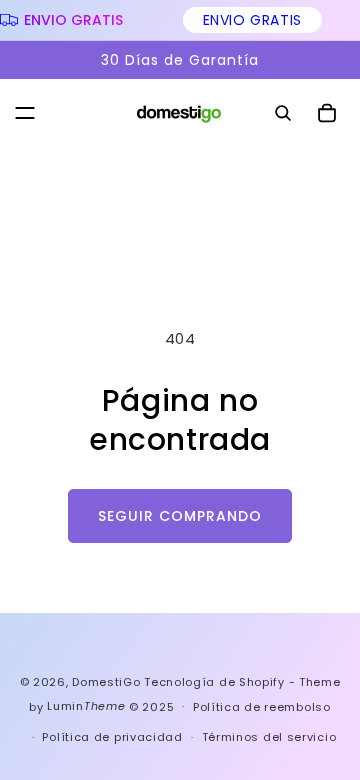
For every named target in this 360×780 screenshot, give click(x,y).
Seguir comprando (180, 516)
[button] (25, 113)
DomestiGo (106, 682)
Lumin (86, 706)
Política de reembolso (262, 707)
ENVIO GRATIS (250, 20)
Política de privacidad (112, 737)
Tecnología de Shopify (214, 682)
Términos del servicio (269, 737)
